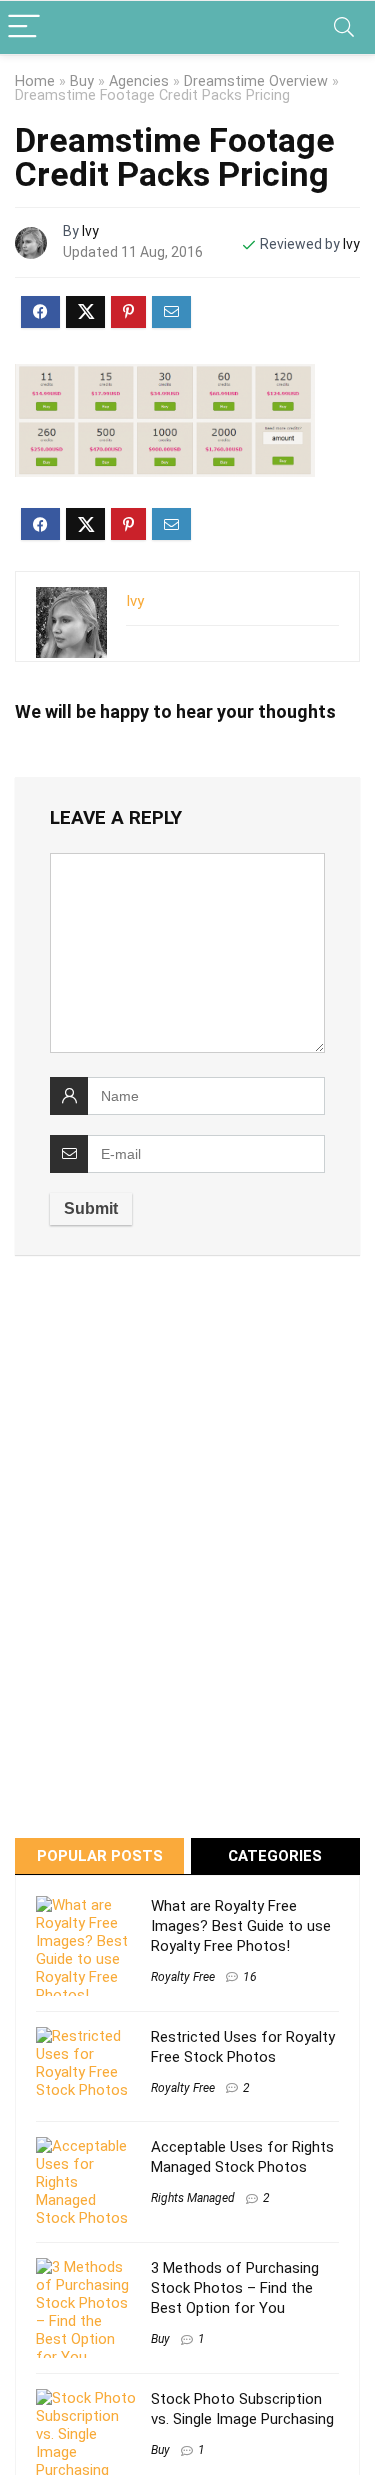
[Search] (344, 27)
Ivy (90, 231)
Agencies (139, 81)
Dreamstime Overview (256, 81)
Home (35, 81)
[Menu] (24, 27)
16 (250, 1977)
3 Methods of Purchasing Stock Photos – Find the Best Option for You (235, 2288)
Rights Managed (193, 2198)
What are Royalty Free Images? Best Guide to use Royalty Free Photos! (241, 1926)
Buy (82, 81)
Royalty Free (183, 1977)
